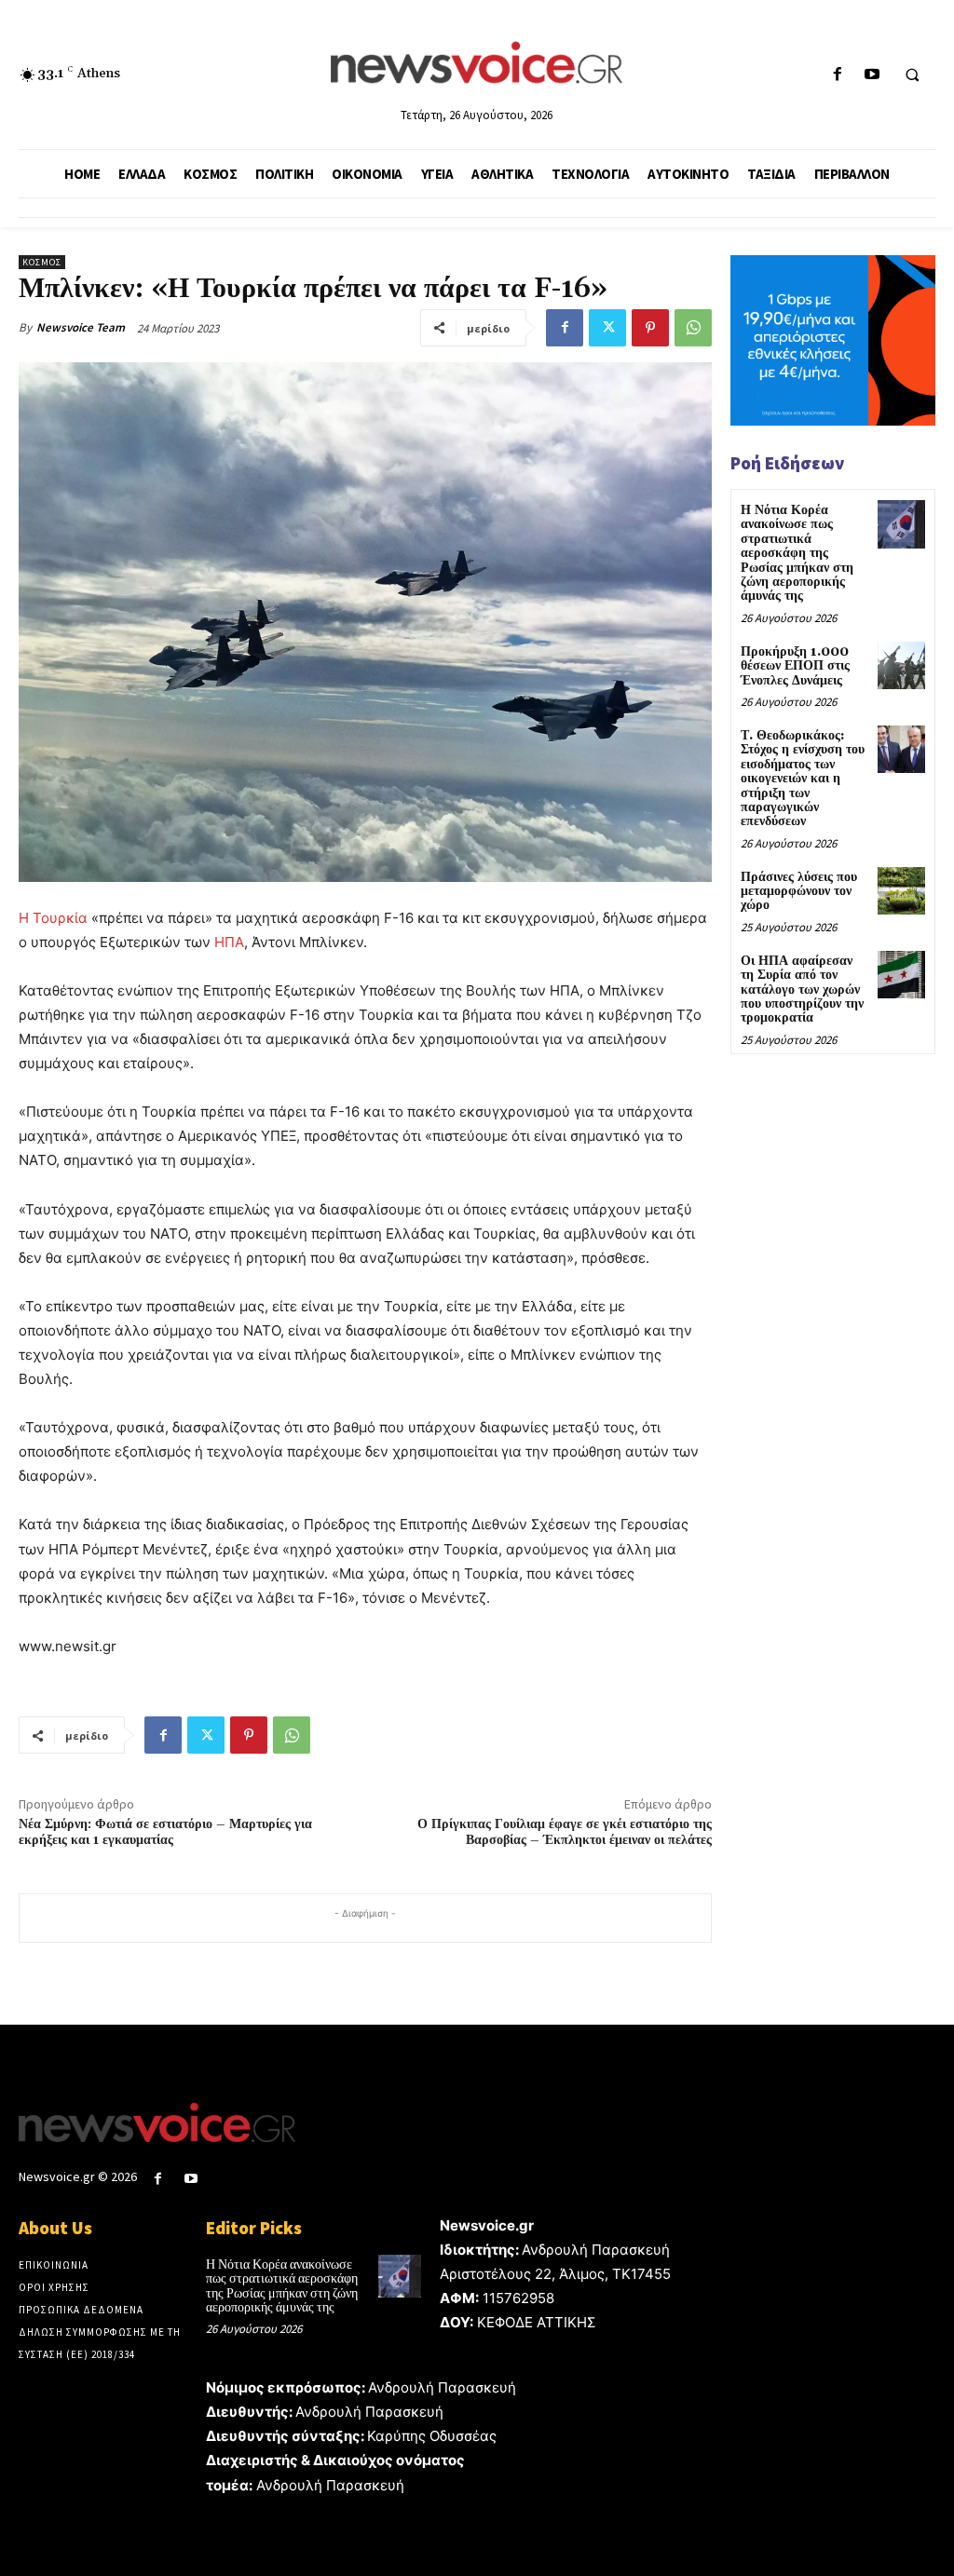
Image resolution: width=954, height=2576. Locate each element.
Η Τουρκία (53, 918)
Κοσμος (42, 262)
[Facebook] (837, 75)
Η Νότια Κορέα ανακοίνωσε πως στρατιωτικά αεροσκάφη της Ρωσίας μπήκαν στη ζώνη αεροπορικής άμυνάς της (797, 553)
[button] (912, 75)
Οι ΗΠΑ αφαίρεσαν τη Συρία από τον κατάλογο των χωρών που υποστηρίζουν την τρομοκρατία (802, 990)
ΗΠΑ (229, 942)
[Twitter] (607, 328)
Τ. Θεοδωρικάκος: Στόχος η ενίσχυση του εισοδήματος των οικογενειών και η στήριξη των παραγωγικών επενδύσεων (803, 779)
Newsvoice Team (81, 327)
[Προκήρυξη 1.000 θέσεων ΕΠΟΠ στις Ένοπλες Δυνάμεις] (901, 665)
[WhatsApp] (693, 328)
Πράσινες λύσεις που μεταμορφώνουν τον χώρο (799, 892)
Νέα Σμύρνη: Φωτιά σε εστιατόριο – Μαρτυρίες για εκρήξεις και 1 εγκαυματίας (165, 1832)
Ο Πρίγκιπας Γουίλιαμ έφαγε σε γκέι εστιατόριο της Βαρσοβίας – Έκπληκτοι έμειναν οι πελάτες (565, 1832)
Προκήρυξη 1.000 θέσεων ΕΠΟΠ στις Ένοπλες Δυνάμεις (795, 666)
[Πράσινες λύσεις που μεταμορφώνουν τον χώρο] (901, 891)
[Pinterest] (650, 328)
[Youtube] (872, 75)
